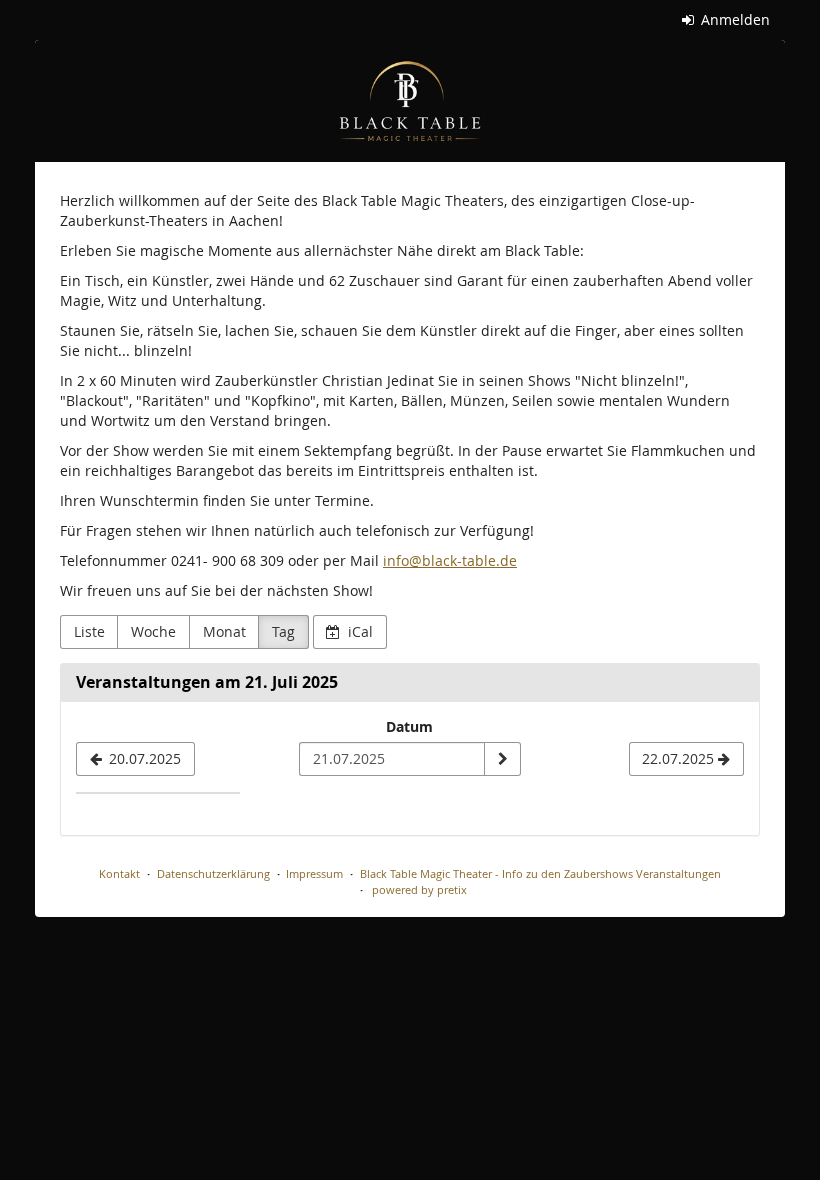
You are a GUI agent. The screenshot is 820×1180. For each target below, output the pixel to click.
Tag (283, 631)
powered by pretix (419, 889)
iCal (358, 631)
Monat (224, 631)
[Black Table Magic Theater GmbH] (410, 101)
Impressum (314, 873)
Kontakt (119, 873)
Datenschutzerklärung (213, 873)
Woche (153, 631)
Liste (89, 631)
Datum (409, 726)
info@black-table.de (450, 560)
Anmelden (733, 19)
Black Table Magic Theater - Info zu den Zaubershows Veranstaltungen (540, 873)
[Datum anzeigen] (502, 759)
